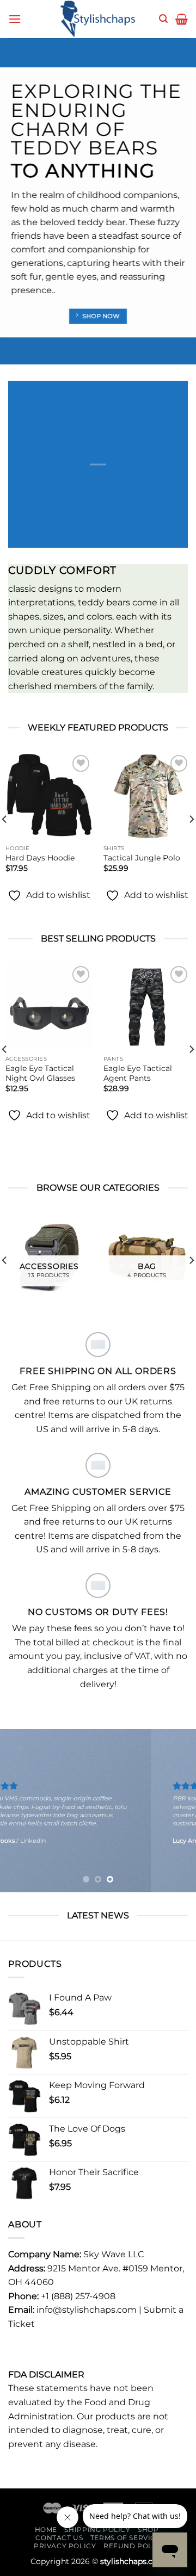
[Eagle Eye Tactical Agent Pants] (147, 1007)
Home (46, 2529)
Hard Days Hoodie (40, 858)
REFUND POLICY (134, 2546)
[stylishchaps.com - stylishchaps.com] (98, 19)
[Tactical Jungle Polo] (147, 796)
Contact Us (59, 2538)
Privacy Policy (65, 2546)
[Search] (163, 19)
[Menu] (15, 19)
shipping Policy (97, 2529)
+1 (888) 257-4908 (78, 2296)
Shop (148, 2529)
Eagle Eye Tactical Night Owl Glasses (40, 1073)
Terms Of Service (125, 2538)
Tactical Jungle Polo (142, 858)
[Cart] (182, 19)
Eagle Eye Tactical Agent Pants (138, 1073)
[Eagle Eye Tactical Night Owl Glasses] (49, 1007)
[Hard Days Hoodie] (49, 796)
